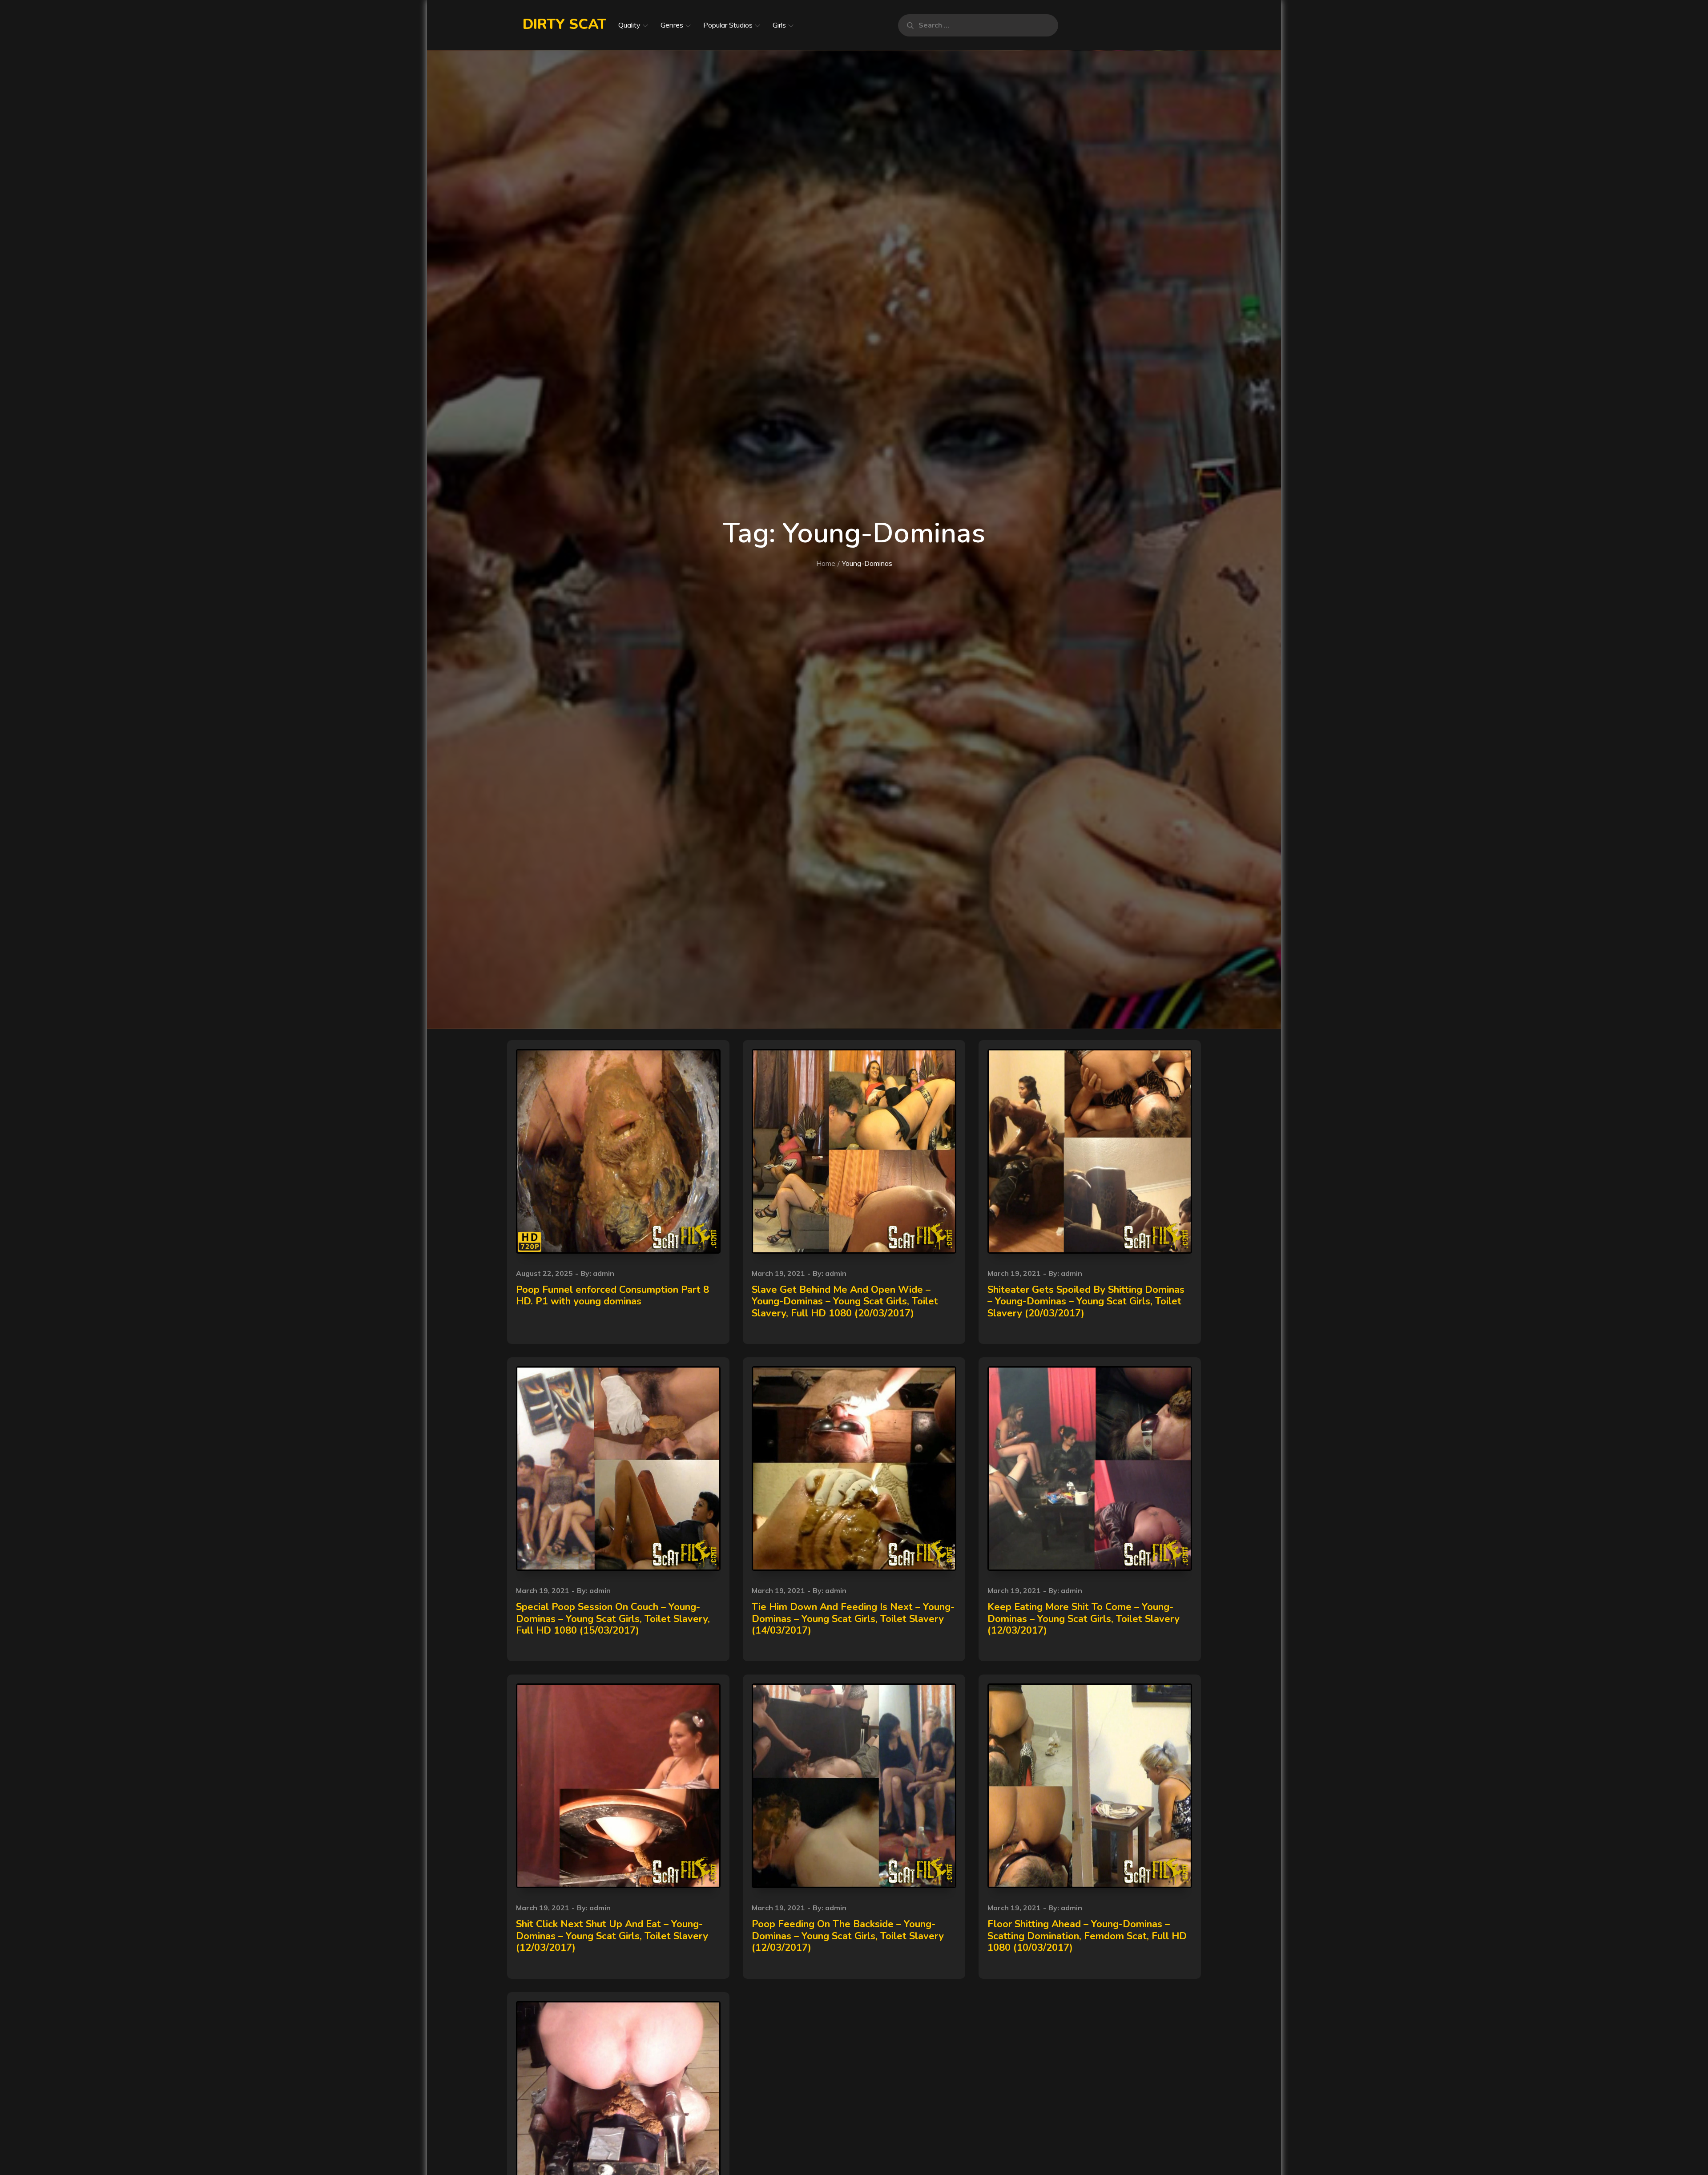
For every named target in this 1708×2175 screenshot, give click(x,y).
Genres (672, 25)
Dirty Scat (564, 24)
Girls (779, 25)
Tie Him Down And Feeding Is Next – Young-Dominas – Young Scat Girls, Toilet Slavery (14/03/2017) (853, 1619)
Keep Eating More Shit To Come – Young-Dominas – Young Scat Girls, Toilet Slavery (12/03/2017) (1084, 1619)
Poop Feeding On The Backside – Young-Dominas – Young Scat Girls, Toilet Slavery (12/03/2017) (848, 1936)
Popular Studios (728, 25)
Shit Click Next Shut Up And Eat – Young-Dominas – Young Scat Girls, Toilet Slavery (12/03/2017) (612, 1936)
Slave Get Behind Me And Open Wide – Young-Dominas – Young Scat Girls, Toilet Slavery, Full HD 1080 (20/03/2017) (845, 1301)
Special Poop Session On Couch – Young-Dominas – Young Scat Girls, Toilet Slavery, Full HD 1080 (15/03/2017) (613, 1619)
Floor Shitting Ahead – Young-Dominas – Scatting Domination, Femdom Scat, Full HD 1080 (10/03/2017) (1087, 1936)
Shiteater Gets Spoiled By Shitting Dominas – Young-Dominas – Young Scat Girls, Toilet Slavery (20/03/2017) (1086, 1301)
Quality (629, 25)
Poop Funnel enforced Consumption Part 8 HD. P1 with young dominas (612, 1295)
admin (604, 1273)
